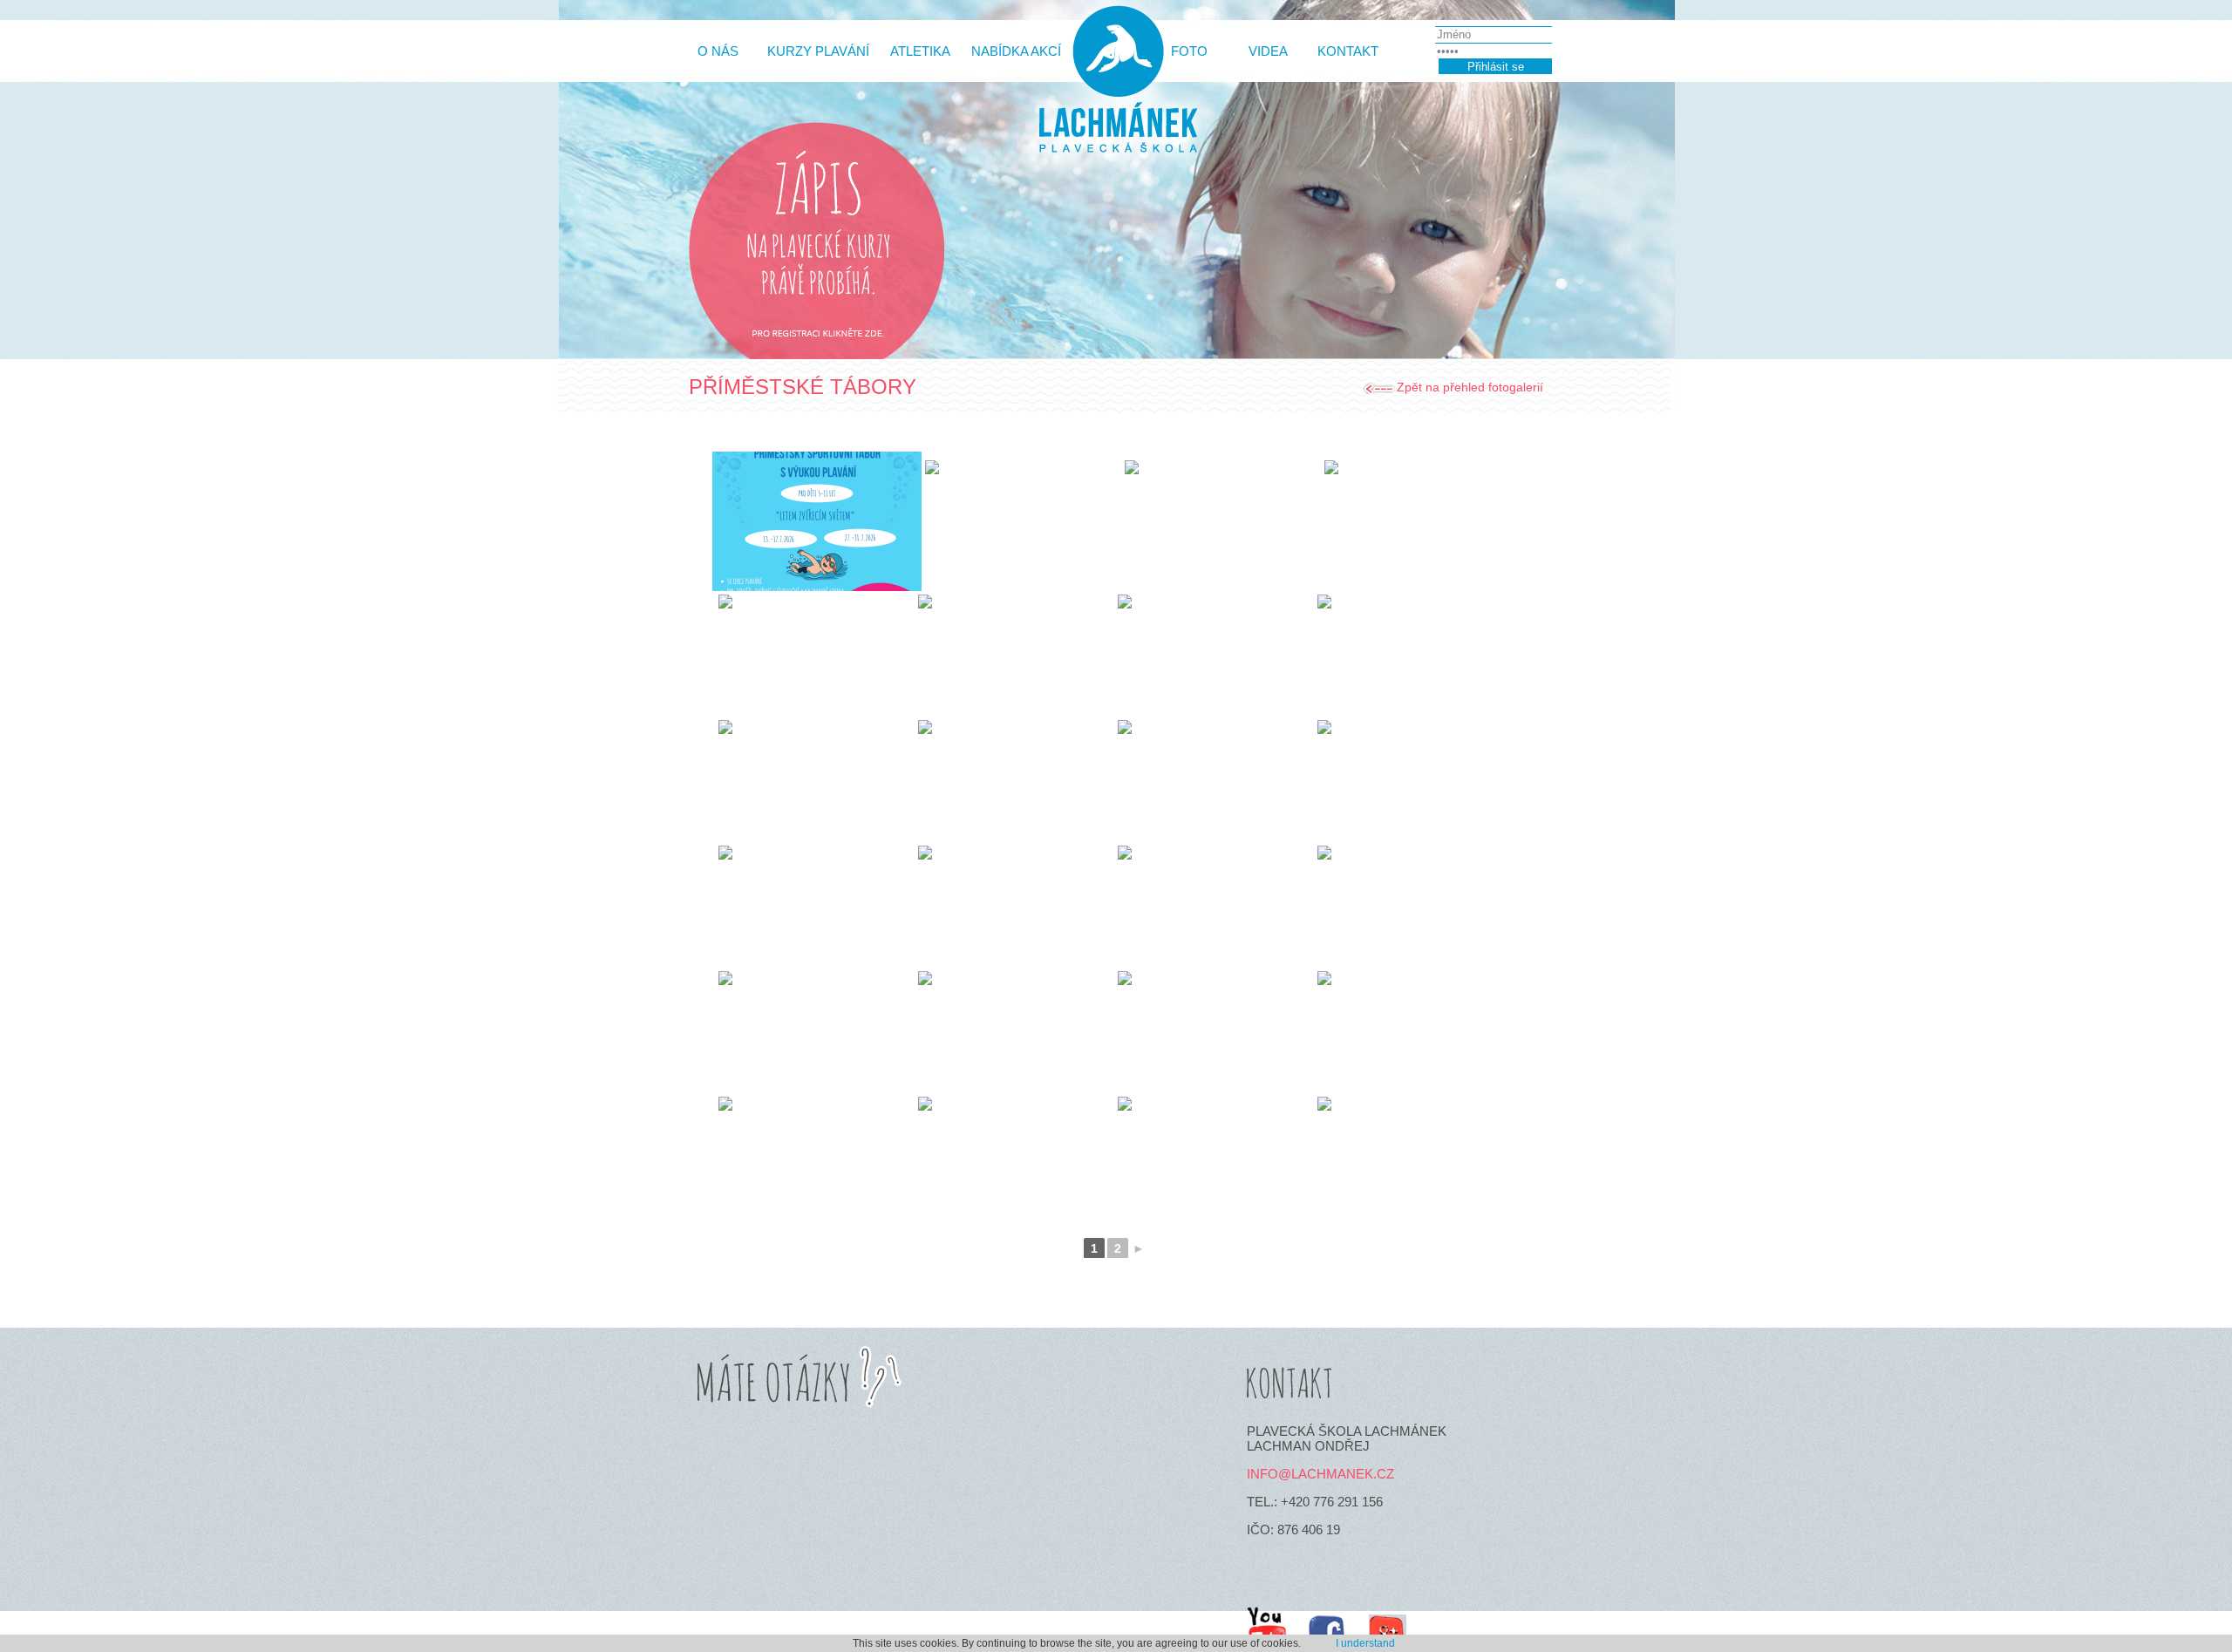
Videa (1268, 51)
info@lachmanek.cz (1320, 1474)
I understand (1365, 1643)
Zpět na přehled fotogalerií (1470, 387)
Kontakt (1348, 51)
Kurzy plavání (818, 51)
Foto (1189, 51)
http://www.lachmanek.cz (1116, 89)
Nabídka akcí (1016, 51)
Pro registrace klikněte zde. (817, 336)
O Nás (718, 51)
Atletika (920, 51)
